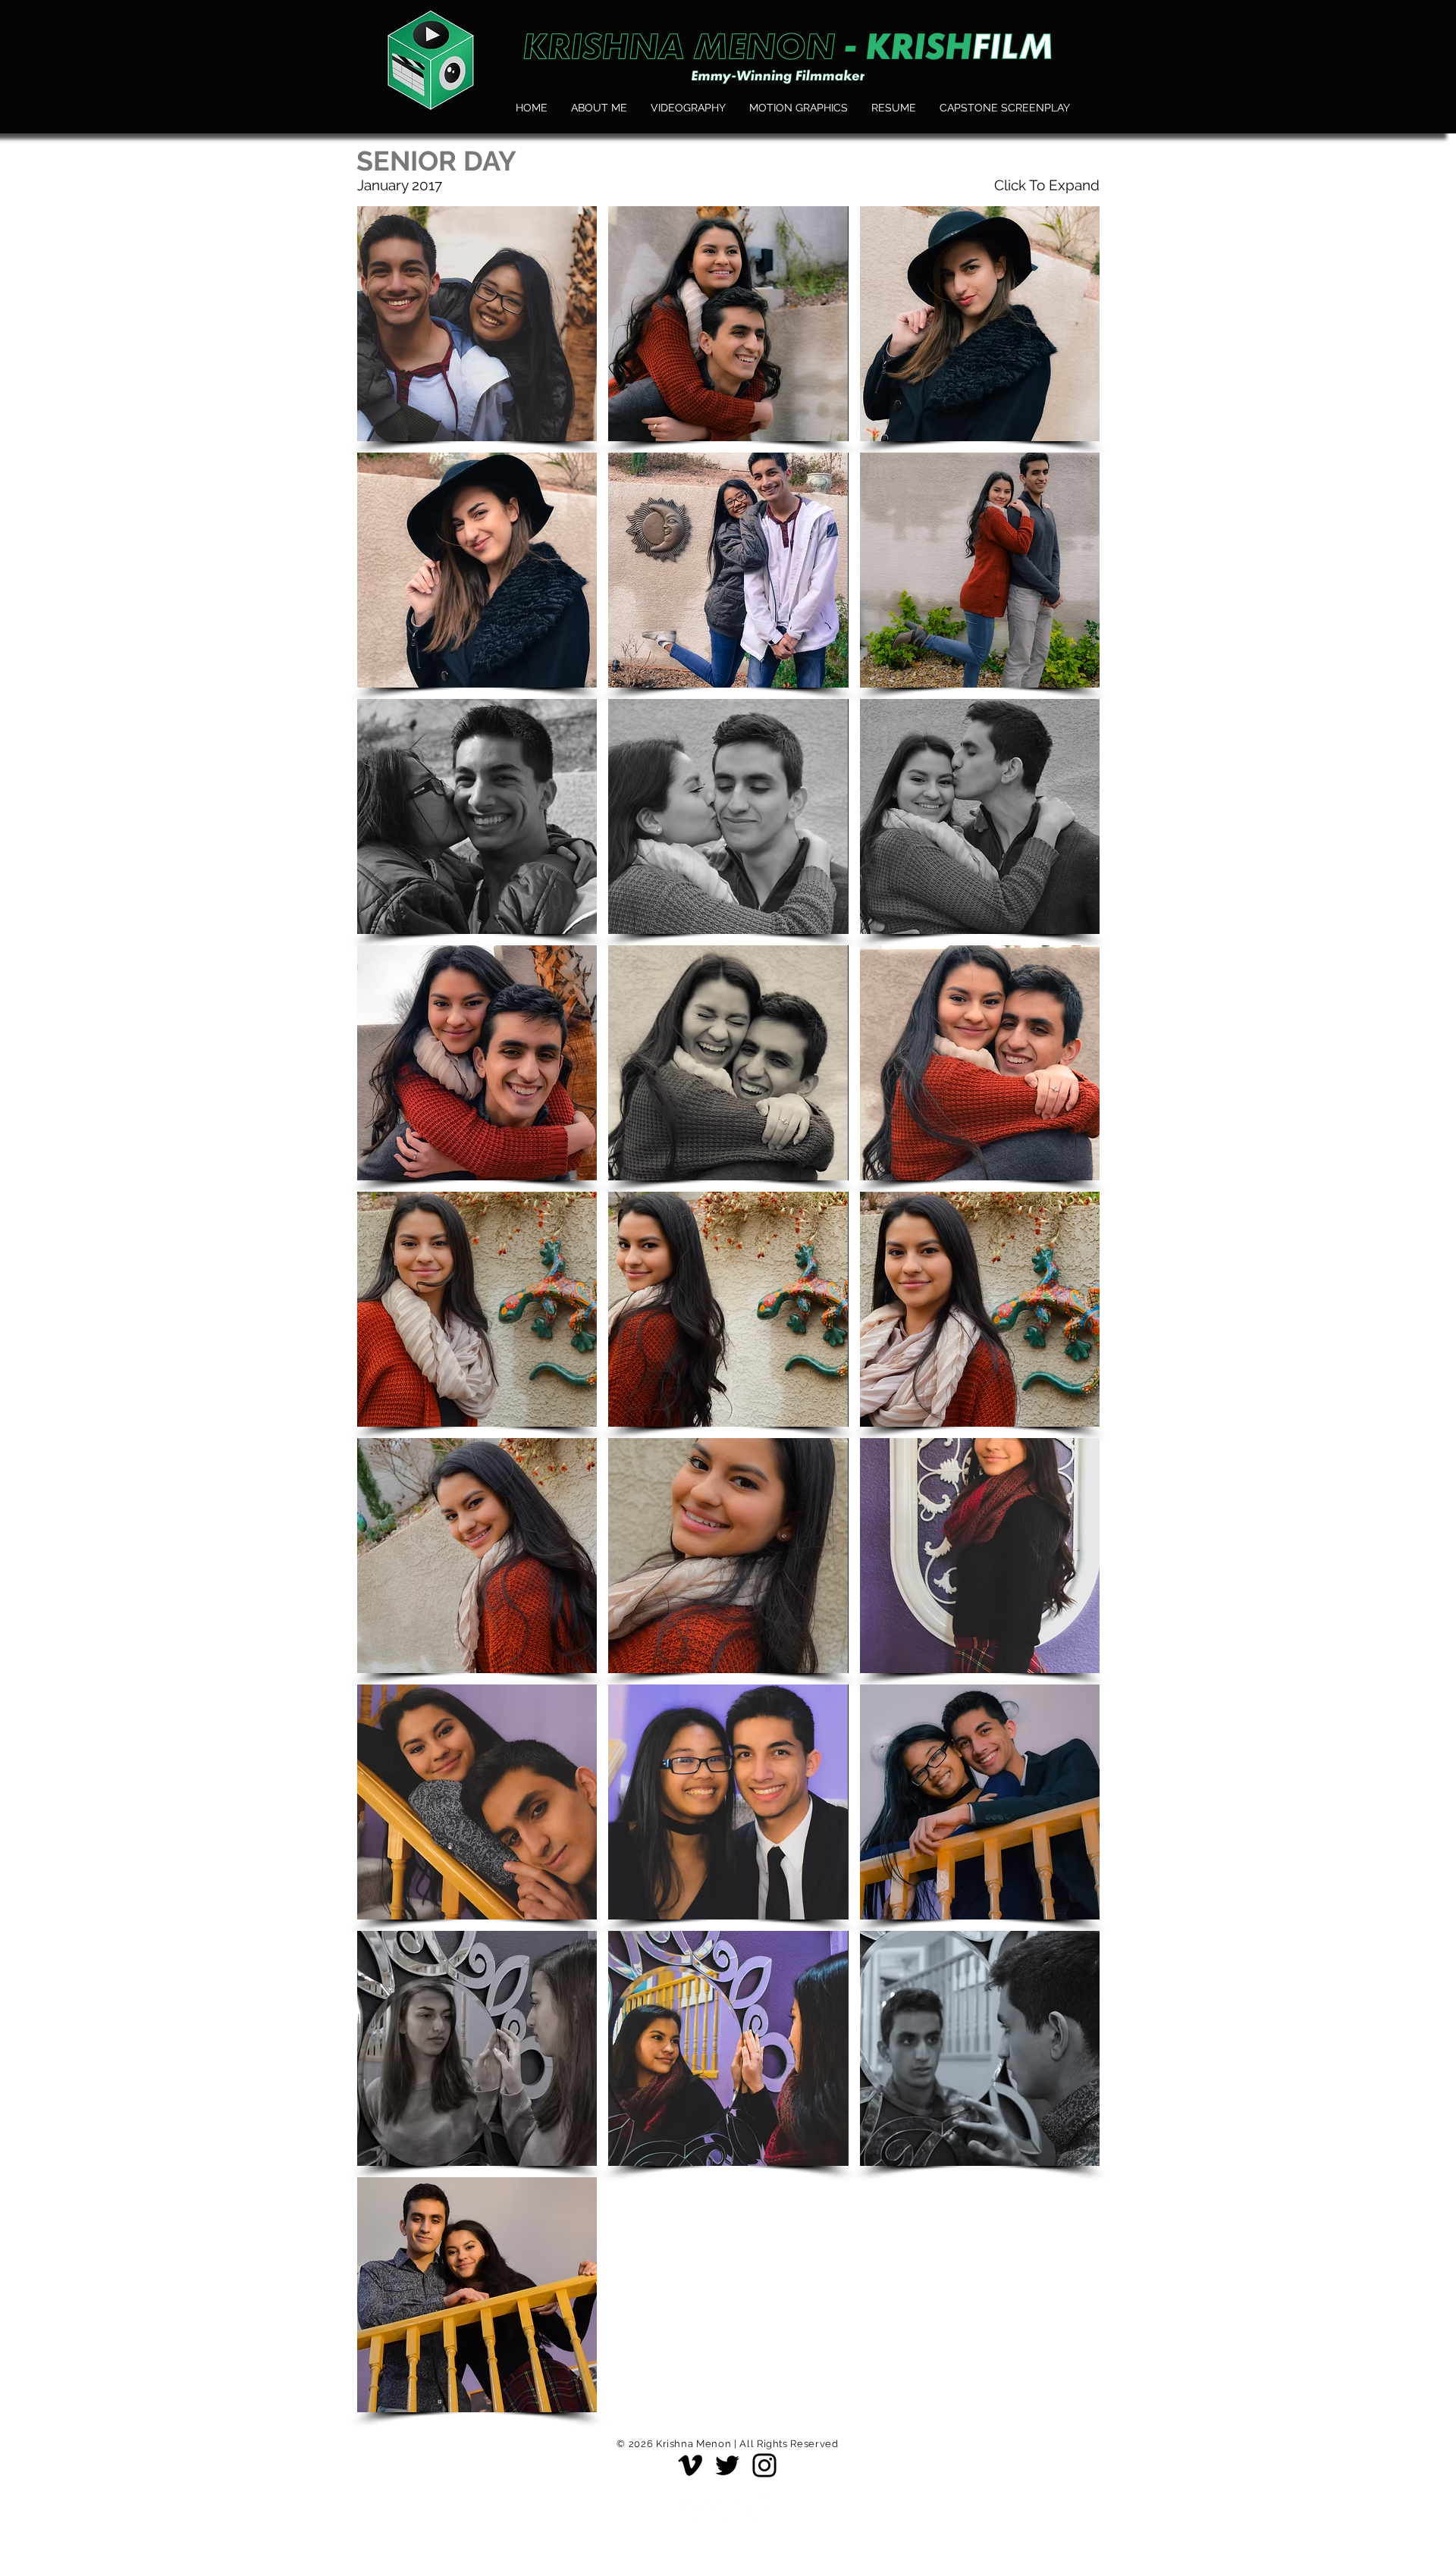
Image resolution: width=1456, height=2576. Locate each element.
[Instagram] (764, 2465)
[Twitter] (727, 2465)
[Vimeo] (690, 2465)
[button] (477, 324)
